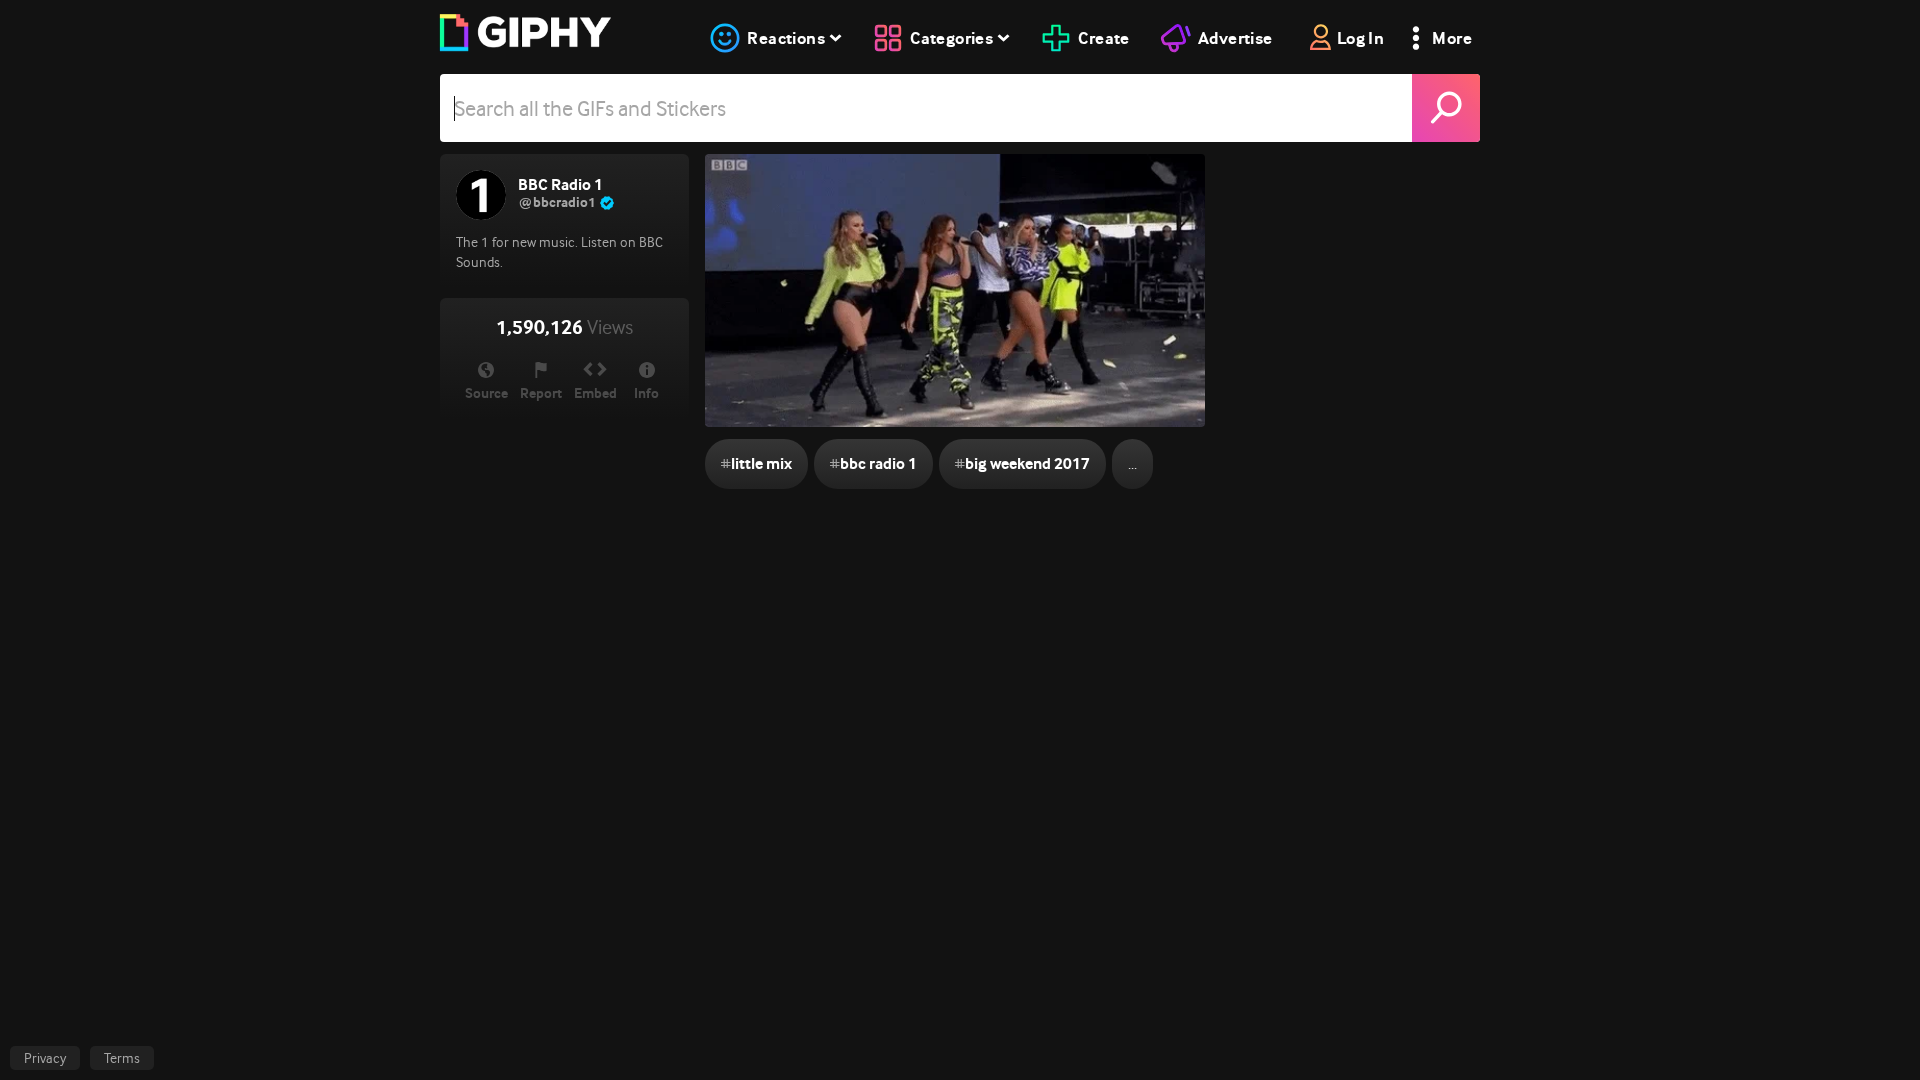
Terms (122, 1058)
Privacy (45, 1058)
